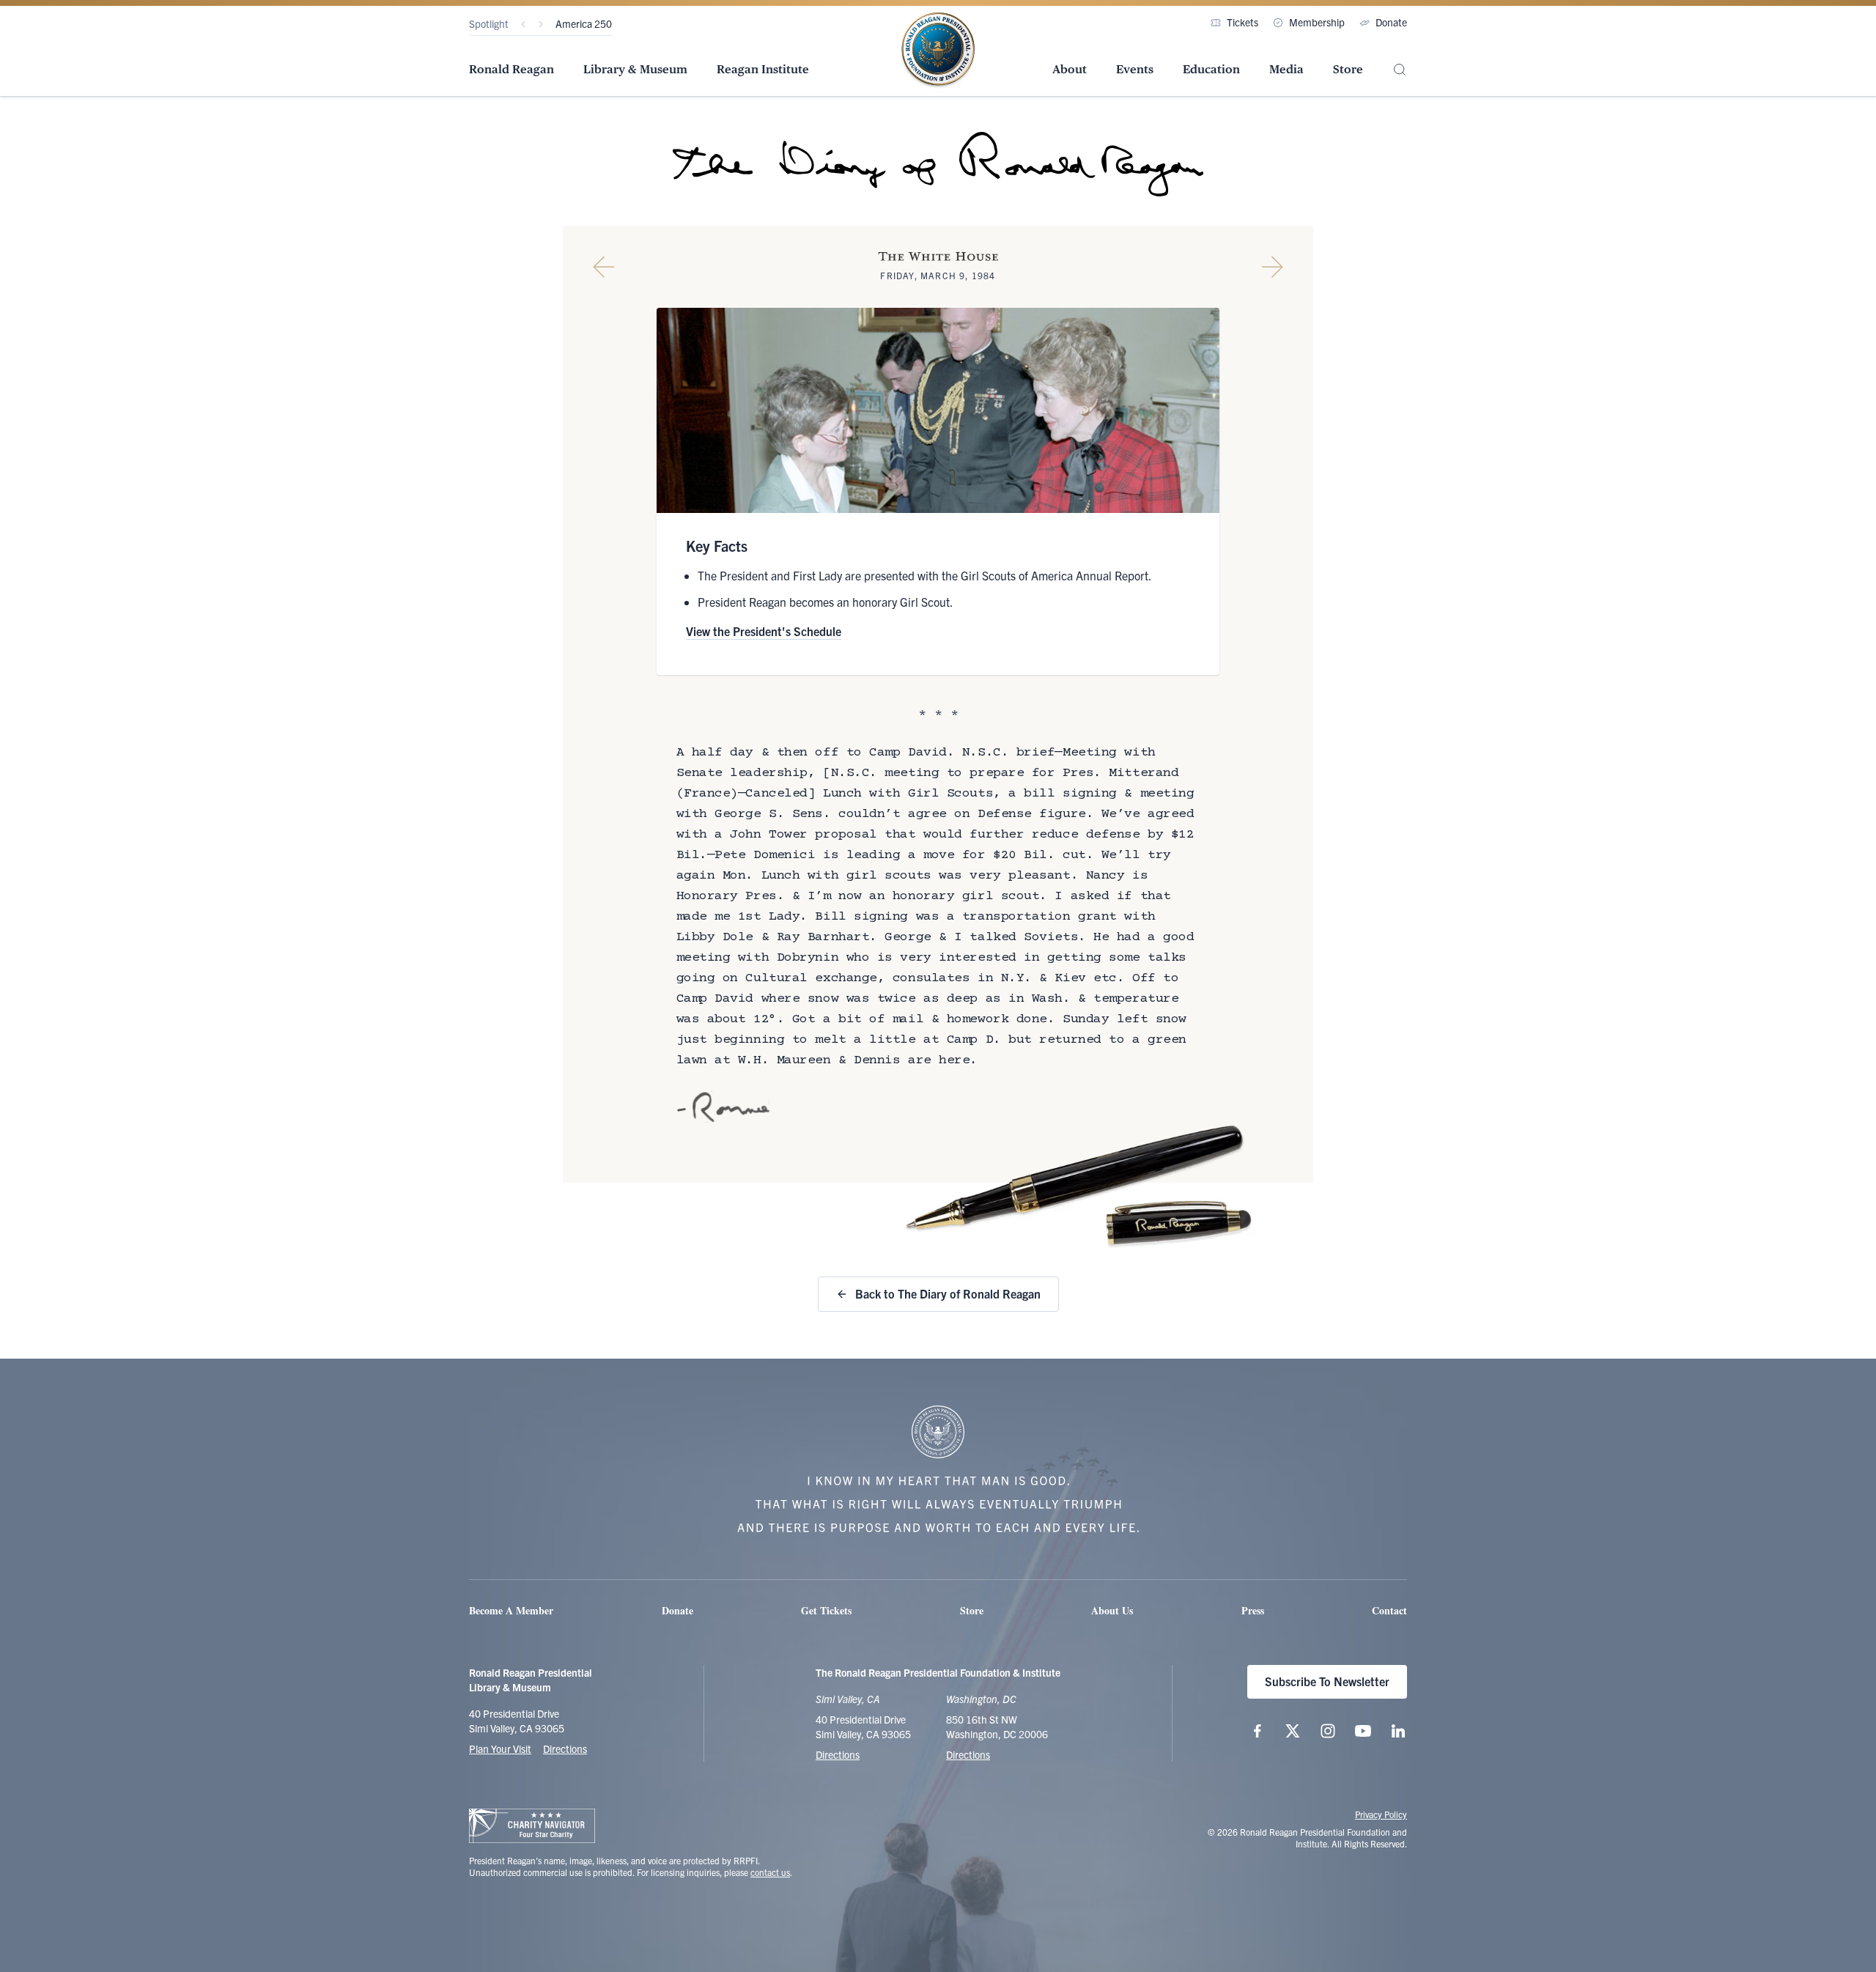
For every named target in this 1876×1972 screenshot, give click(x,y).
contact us (770, 1872)
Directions (565, 1748)
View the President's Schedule (764, 631)
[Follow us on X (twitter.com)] (1293, 1731)
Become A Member (511, 1610)
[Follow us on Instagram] (1328, 1731)
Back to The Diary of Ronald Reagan (948, 1293)
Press (1253, 1610)
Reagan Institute (763, 69)
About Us (1112, 1610)
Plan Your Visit (500, 1748)
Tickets (1242, 22)
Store (1348, 69)
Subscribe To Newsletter (1327, 1681)
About (1070, 69)
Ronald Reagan (512, 69)
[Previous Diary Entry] (604, 267)
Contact (1389, 1610)
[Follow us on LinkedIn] (1398, 1731)
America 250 (584, 23)
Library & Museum (635, 69)
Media (1286, 69)
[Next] (541, 24)
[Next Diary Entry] (1272, 267)
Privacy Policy (1381, 1814)
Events (1135, 69)
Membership (1317, 22)
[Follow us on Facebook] (1258, 1731)
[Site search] (1400, 70)
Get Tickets (826, 1610)
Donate (1391, 22)
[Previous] (523, 24)
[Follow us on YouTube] (1363, 1731)
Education (1211, 69)
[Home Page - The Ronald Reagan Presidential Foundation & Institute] (938, 51)
